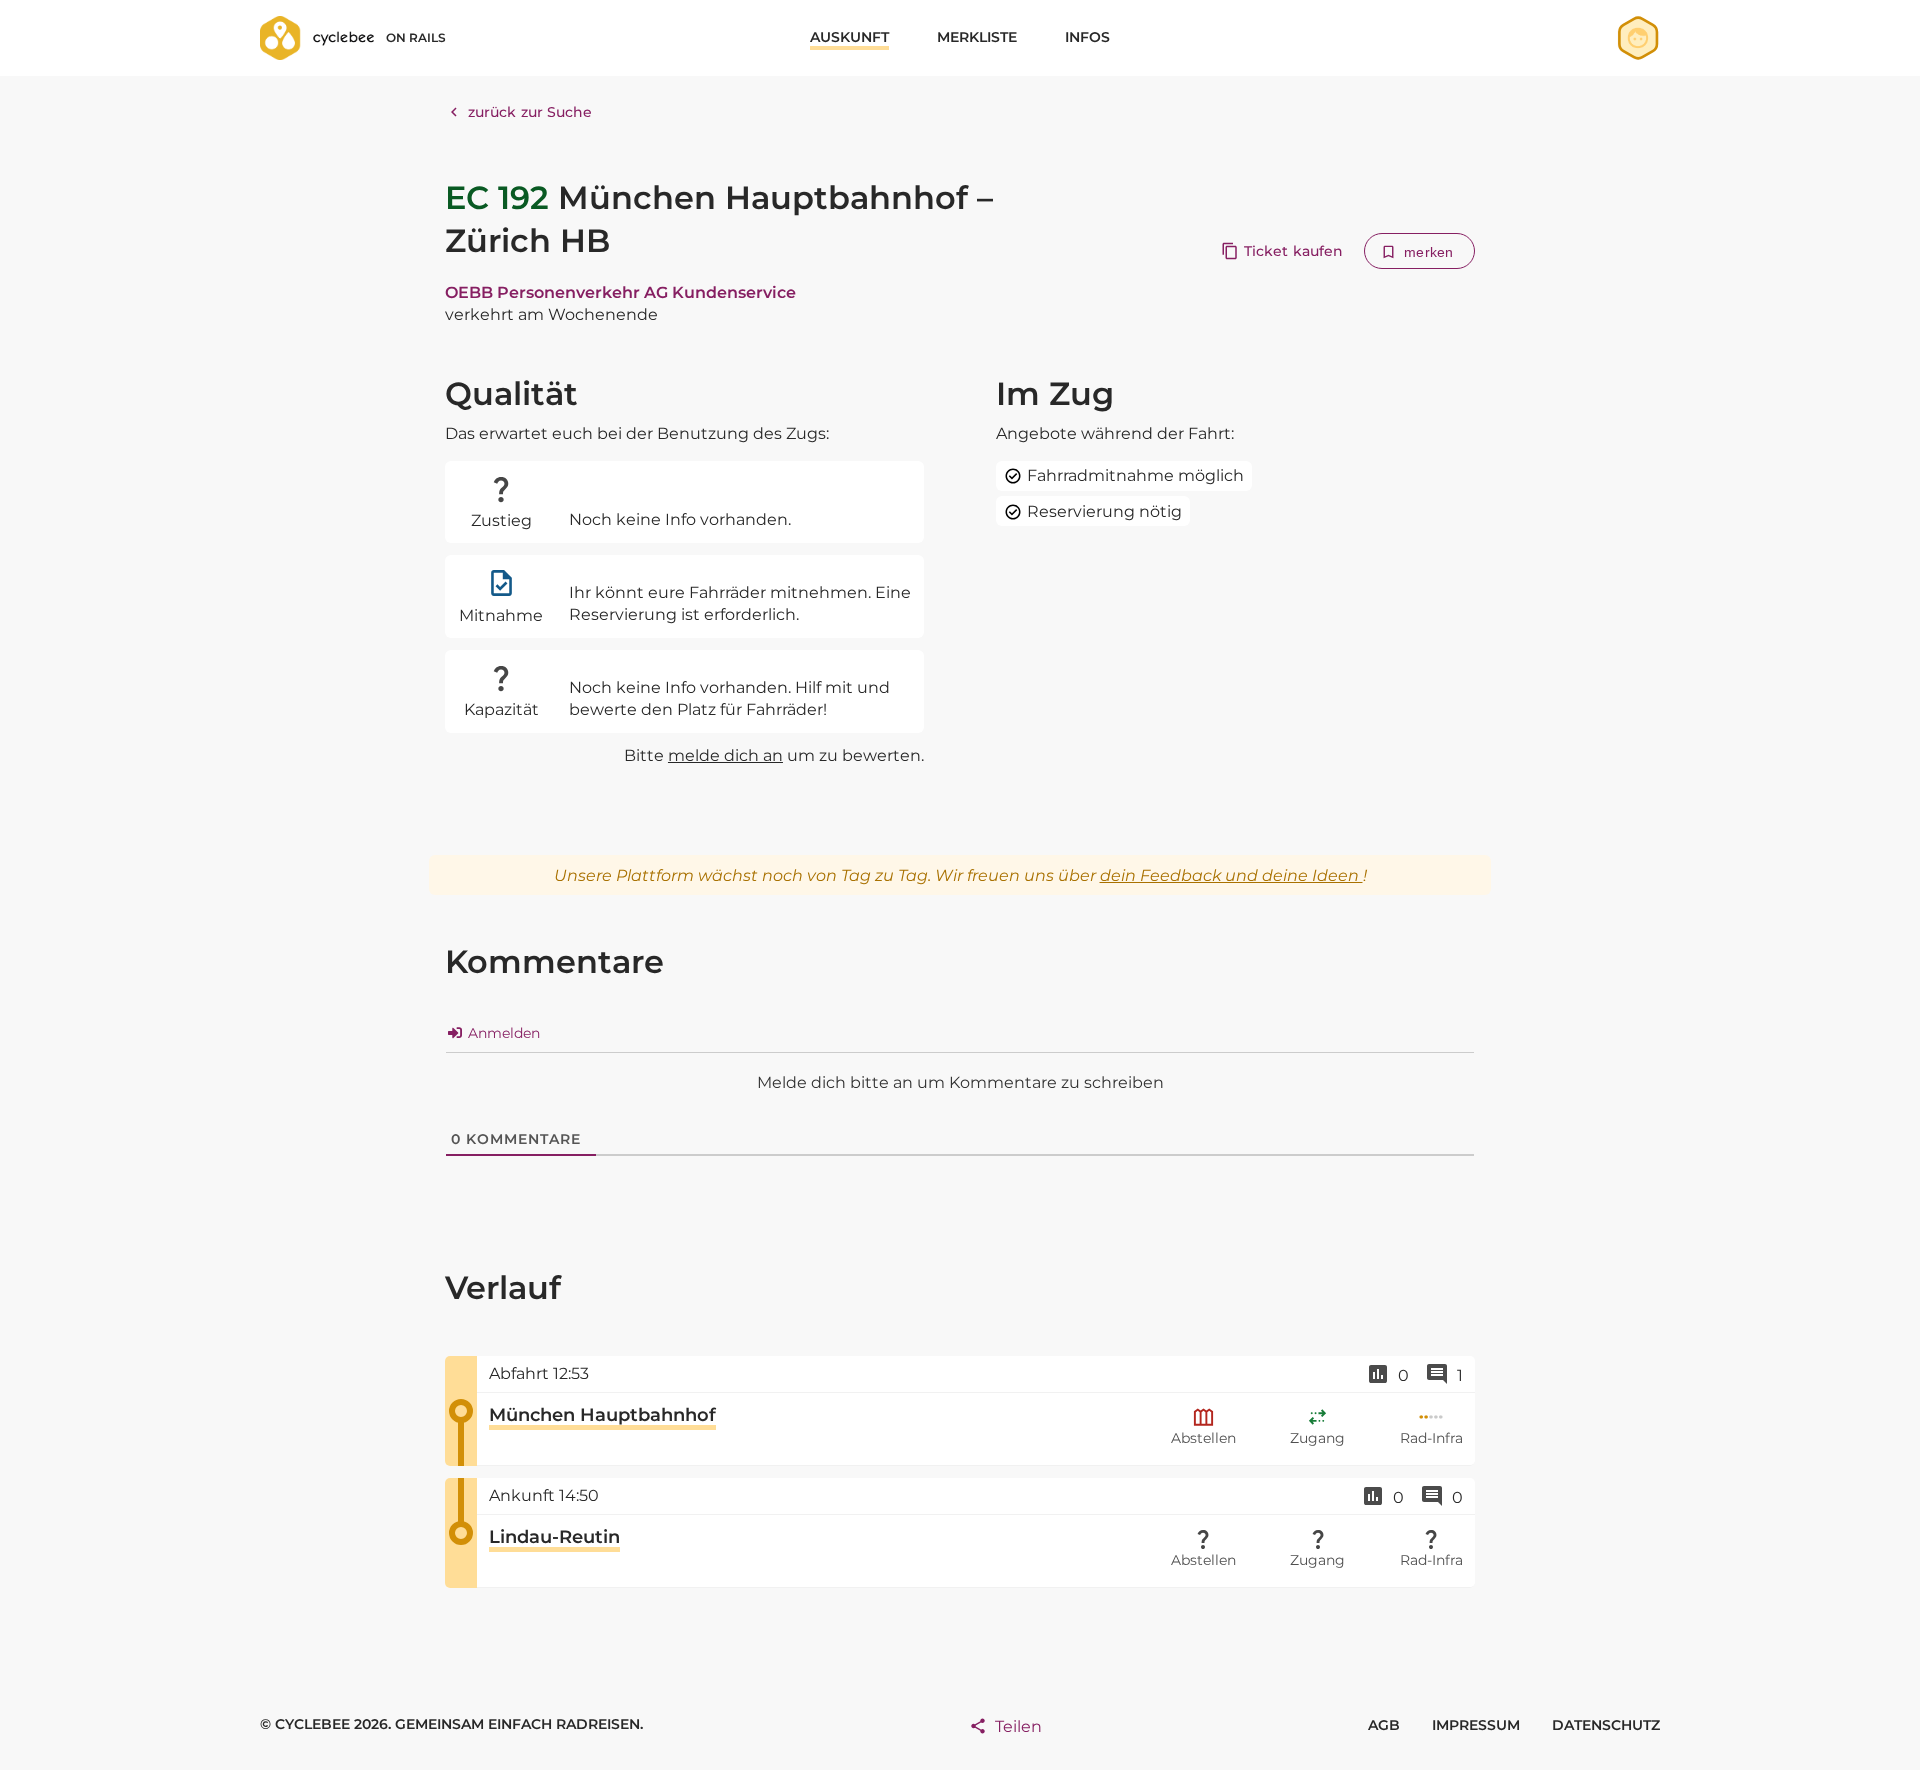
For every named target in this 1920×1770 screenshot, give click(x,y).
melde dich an (725, 755)
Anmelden (502, 1033)
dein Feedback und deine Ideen (1231, 875)
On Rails (416, 37)
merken (1428, 252)
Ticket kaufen (1293, 251)
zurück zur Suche (530, 112)
